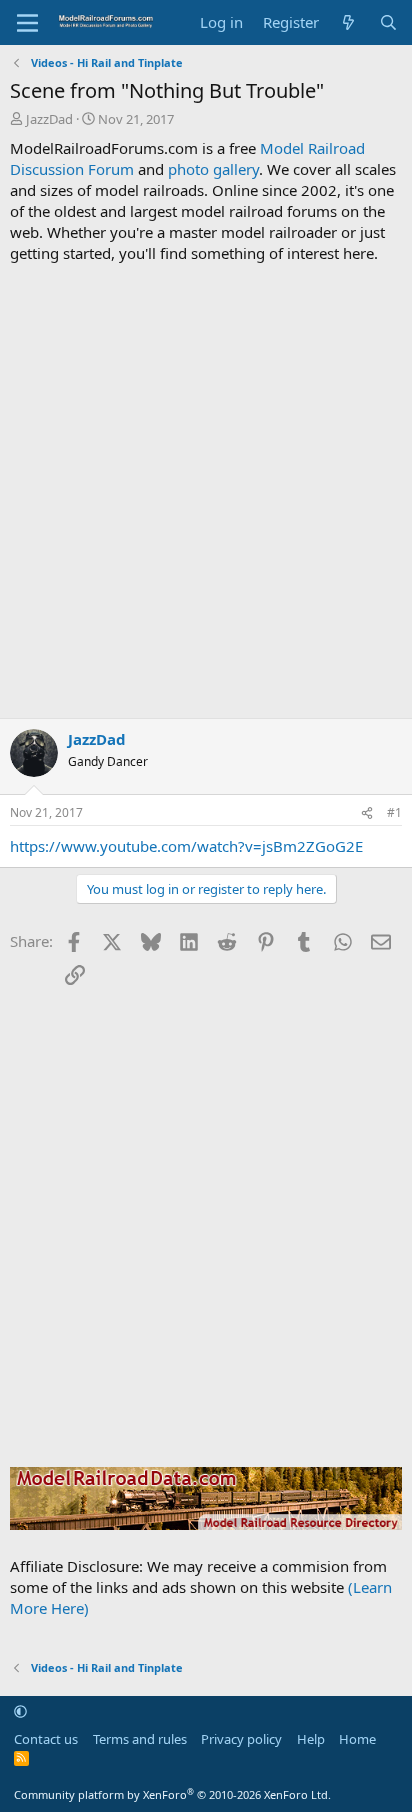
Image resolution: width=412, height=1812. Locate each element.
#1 (394, 812)
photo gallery (213, 169)
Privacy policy (241, 1739)
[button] (20, 1711)
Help (311, 1739)
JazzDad (49, 119)
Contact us (46, 1739)
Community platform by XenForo (172, 1794)
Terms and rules (140, 1739)
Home (357, 1739)
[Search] (388, 22)
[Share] (367, 813)
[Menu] (27, 23)
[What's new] (348, 22)
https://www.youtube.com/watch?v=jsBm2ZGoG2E (186, 846)
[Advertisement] (206, 491)
